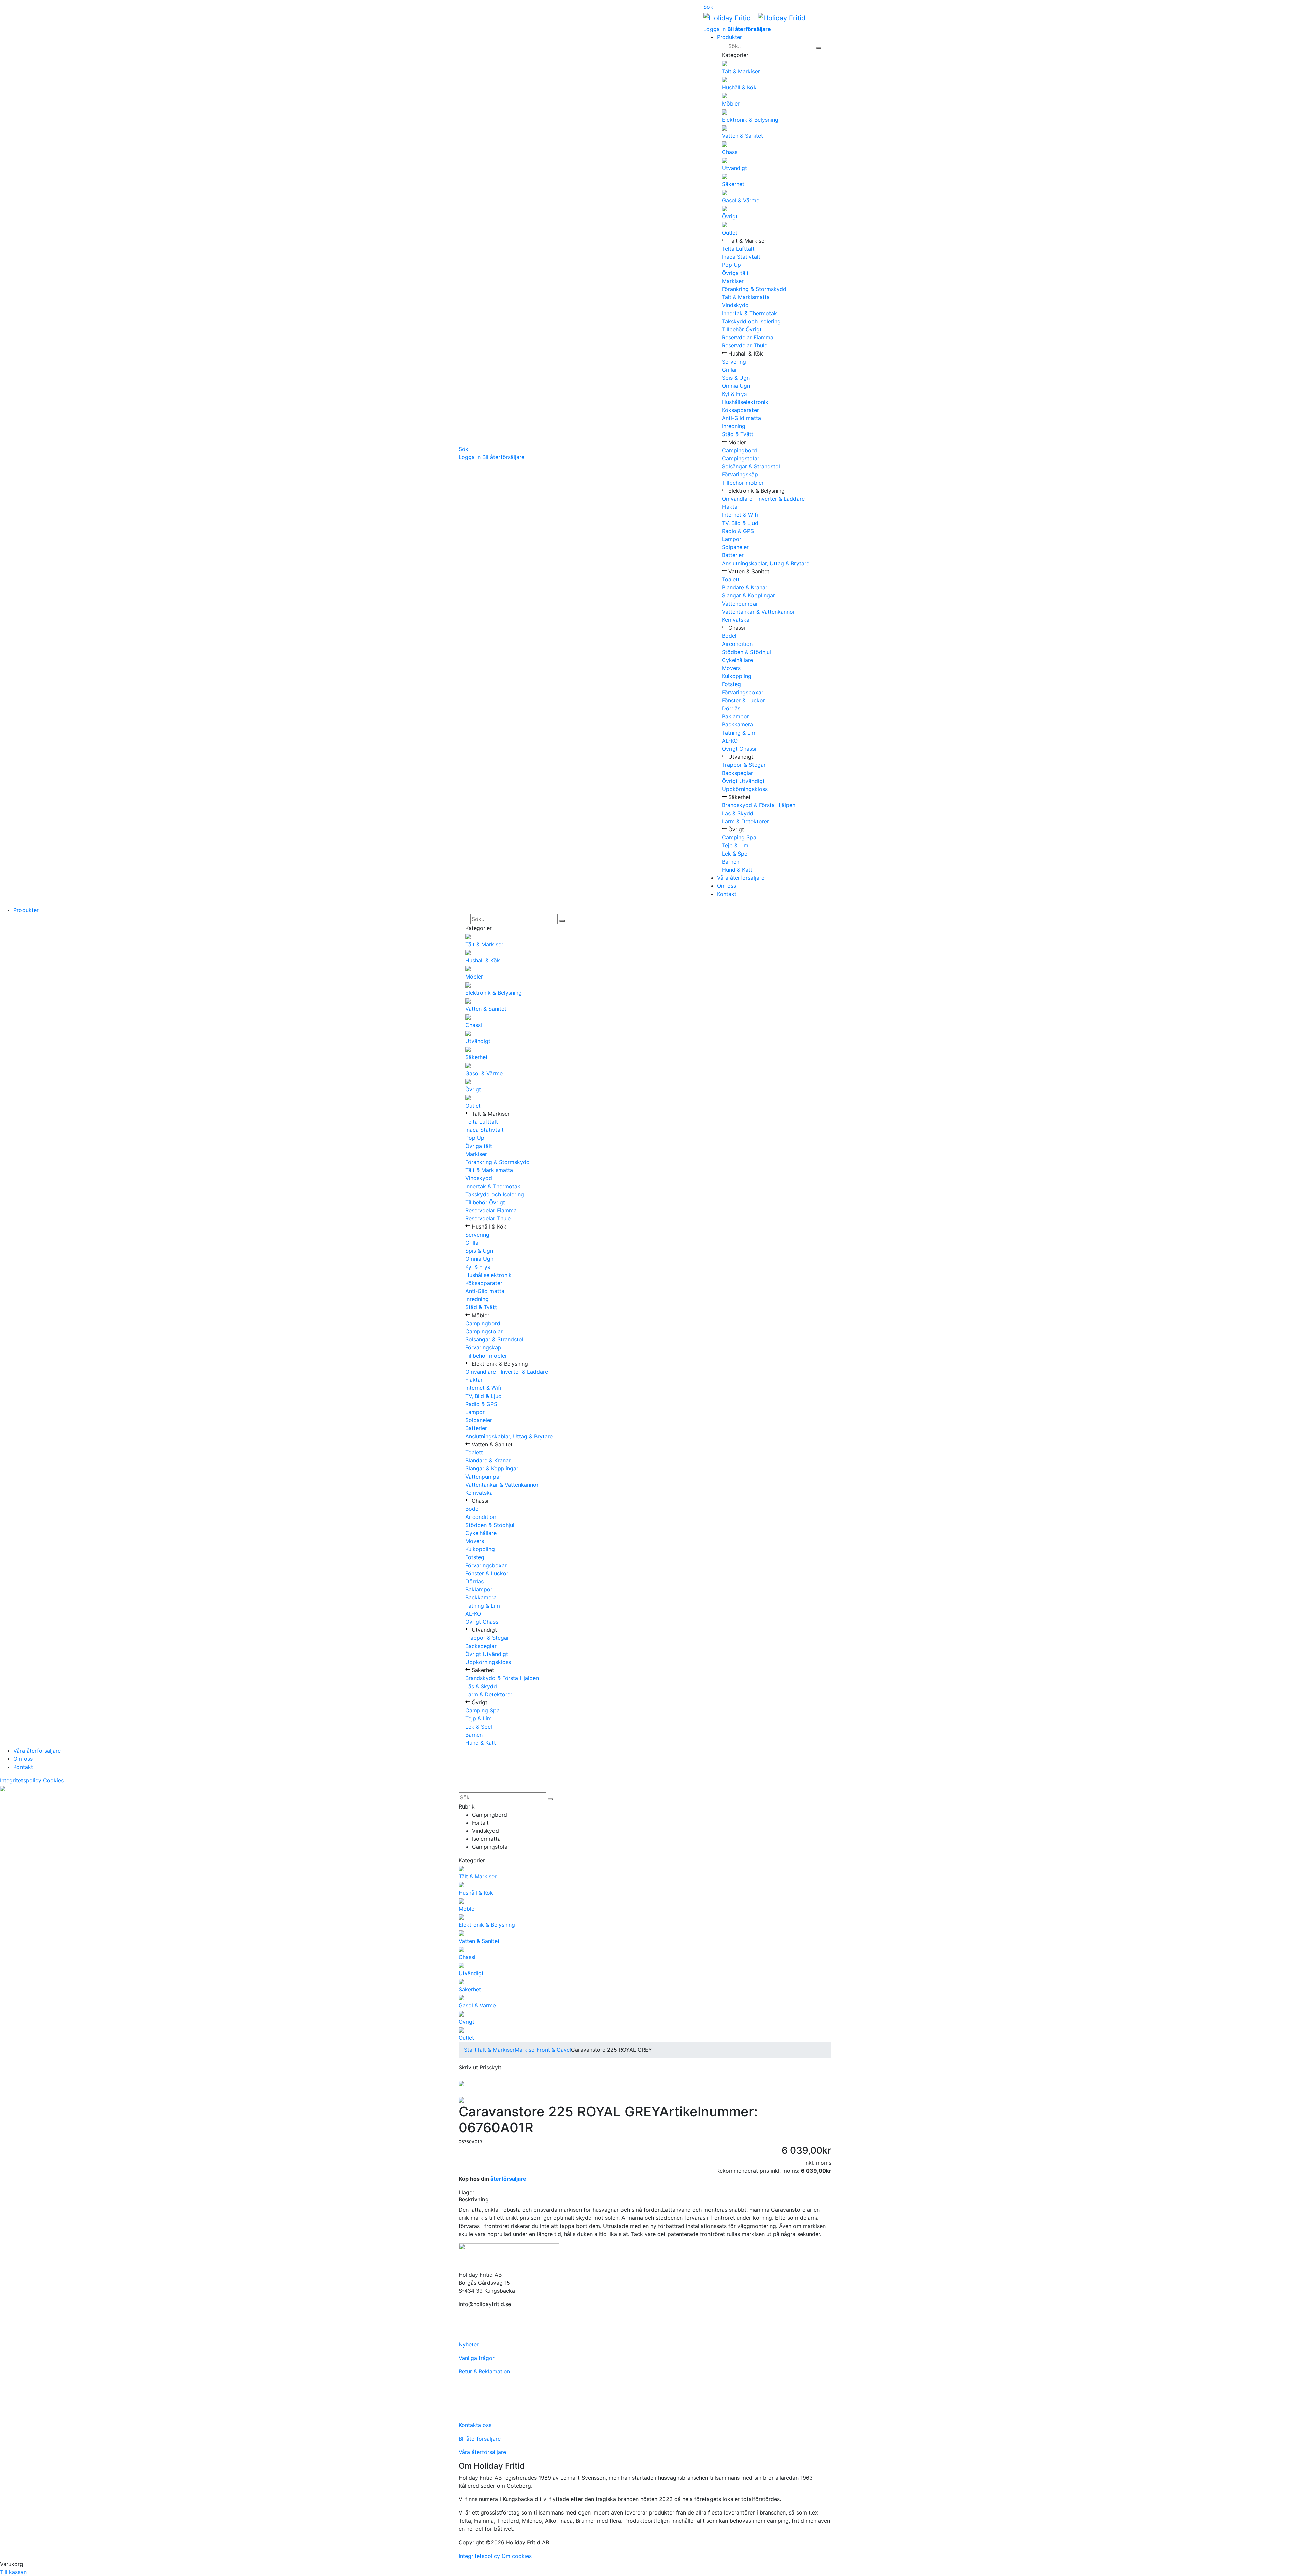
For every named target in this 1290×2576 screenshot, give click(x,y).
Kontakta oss (475, 2425)
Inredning (734, 426)
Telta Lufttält (738, 249)
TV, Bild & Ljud (740, 523)
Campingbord (739, 450)
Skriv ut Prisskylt (480, 2067)
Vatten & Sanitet (742, 136)
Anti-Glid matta (741, 418)
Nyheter (469, 2344)
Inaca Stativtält (741, 257)
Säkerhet (733, 184)
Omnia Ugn (736, 386)
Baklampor (736, 716)
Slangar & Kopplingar (748, 595)
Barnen (731, 862)
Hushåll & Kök (739, 87)
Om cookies (517, 2556)
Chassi (730, 152)
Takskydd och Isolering (751, 321)
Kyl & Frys (734, 394)
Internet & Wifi (740, 515)
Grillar (729, 370)
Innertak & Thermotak (749, 313)
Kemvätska (736, 620)
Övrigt (730, 216)
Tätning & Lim (739, 733)
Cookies (53, 1780)
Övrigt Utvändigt (743, 781)
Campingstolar (741, 458)
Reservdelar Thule (745, 345)
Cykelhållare (738, 660)
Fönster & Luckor (743, 700)
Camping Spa (739, 837)
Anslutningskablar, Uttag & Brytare (766, 563)
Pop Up (732, 265)
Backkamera (738, 724)
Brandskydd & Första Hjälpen (759, 805)
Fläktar (731, 507)
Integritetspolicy (21, 1780)
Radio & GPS (738, 531)
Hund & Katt (737, 870)
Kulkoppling (737, 676)
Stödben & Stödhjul (746, 652)
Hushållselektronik (745, 402)
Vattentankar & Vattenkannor (759, 612)
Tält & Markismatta (746, 297)
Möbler (731, 103)
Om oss (726, 886)
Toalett (731, 579)
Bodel (729, 636)
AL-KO (730, 741)
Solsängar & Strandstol (751, 466)
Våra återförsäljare (741, 878)
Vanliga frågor (477, 2358)
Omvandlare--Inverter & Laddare (763, 499)
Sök (463, 449)
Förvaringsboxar (743, 692)
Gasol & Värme (741, 200)
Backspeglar (738, 773)
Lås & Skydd (738, 813)
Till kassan (13, 2572)
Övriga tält (735, 273)
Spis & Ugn (736, 378)
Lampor (732, 539)
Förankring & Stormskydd (754, 289)
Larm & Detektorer (745, 821)
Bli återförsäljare (503, 457)
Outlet (730, 233)
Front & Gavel (554, 2050)
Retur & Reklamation (484, 2371)
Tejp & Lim (735, 845)
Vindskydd (735, 305)
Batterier (733, 555)
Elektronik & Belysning (750, 120)
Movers (731, 668)
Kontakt (727, 894)
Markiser (733, 281)
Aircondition (737, 644)
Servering (734, 362)
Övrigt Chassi (739, 749)
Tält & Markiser (741, 71)
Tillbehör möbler (743, 483)
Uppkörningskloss (745, 789)
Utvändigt (735, 168)
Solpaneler (735, 547)
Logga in (470, 457)
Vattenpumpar (740, 604)
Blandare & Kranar (745, 587)
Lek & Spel (735, 854)
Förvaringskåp (740, 474)
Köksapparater (740, 410)
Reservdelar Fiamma (748, 337)
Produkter (729, 37)
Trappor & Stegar (744, 765)
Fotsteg (732, 684)
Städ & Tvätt (738, 434)
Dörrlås (731, 708)
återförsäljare (508, 2179)
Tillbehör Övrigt (742, 329)
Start (470, 2050)
